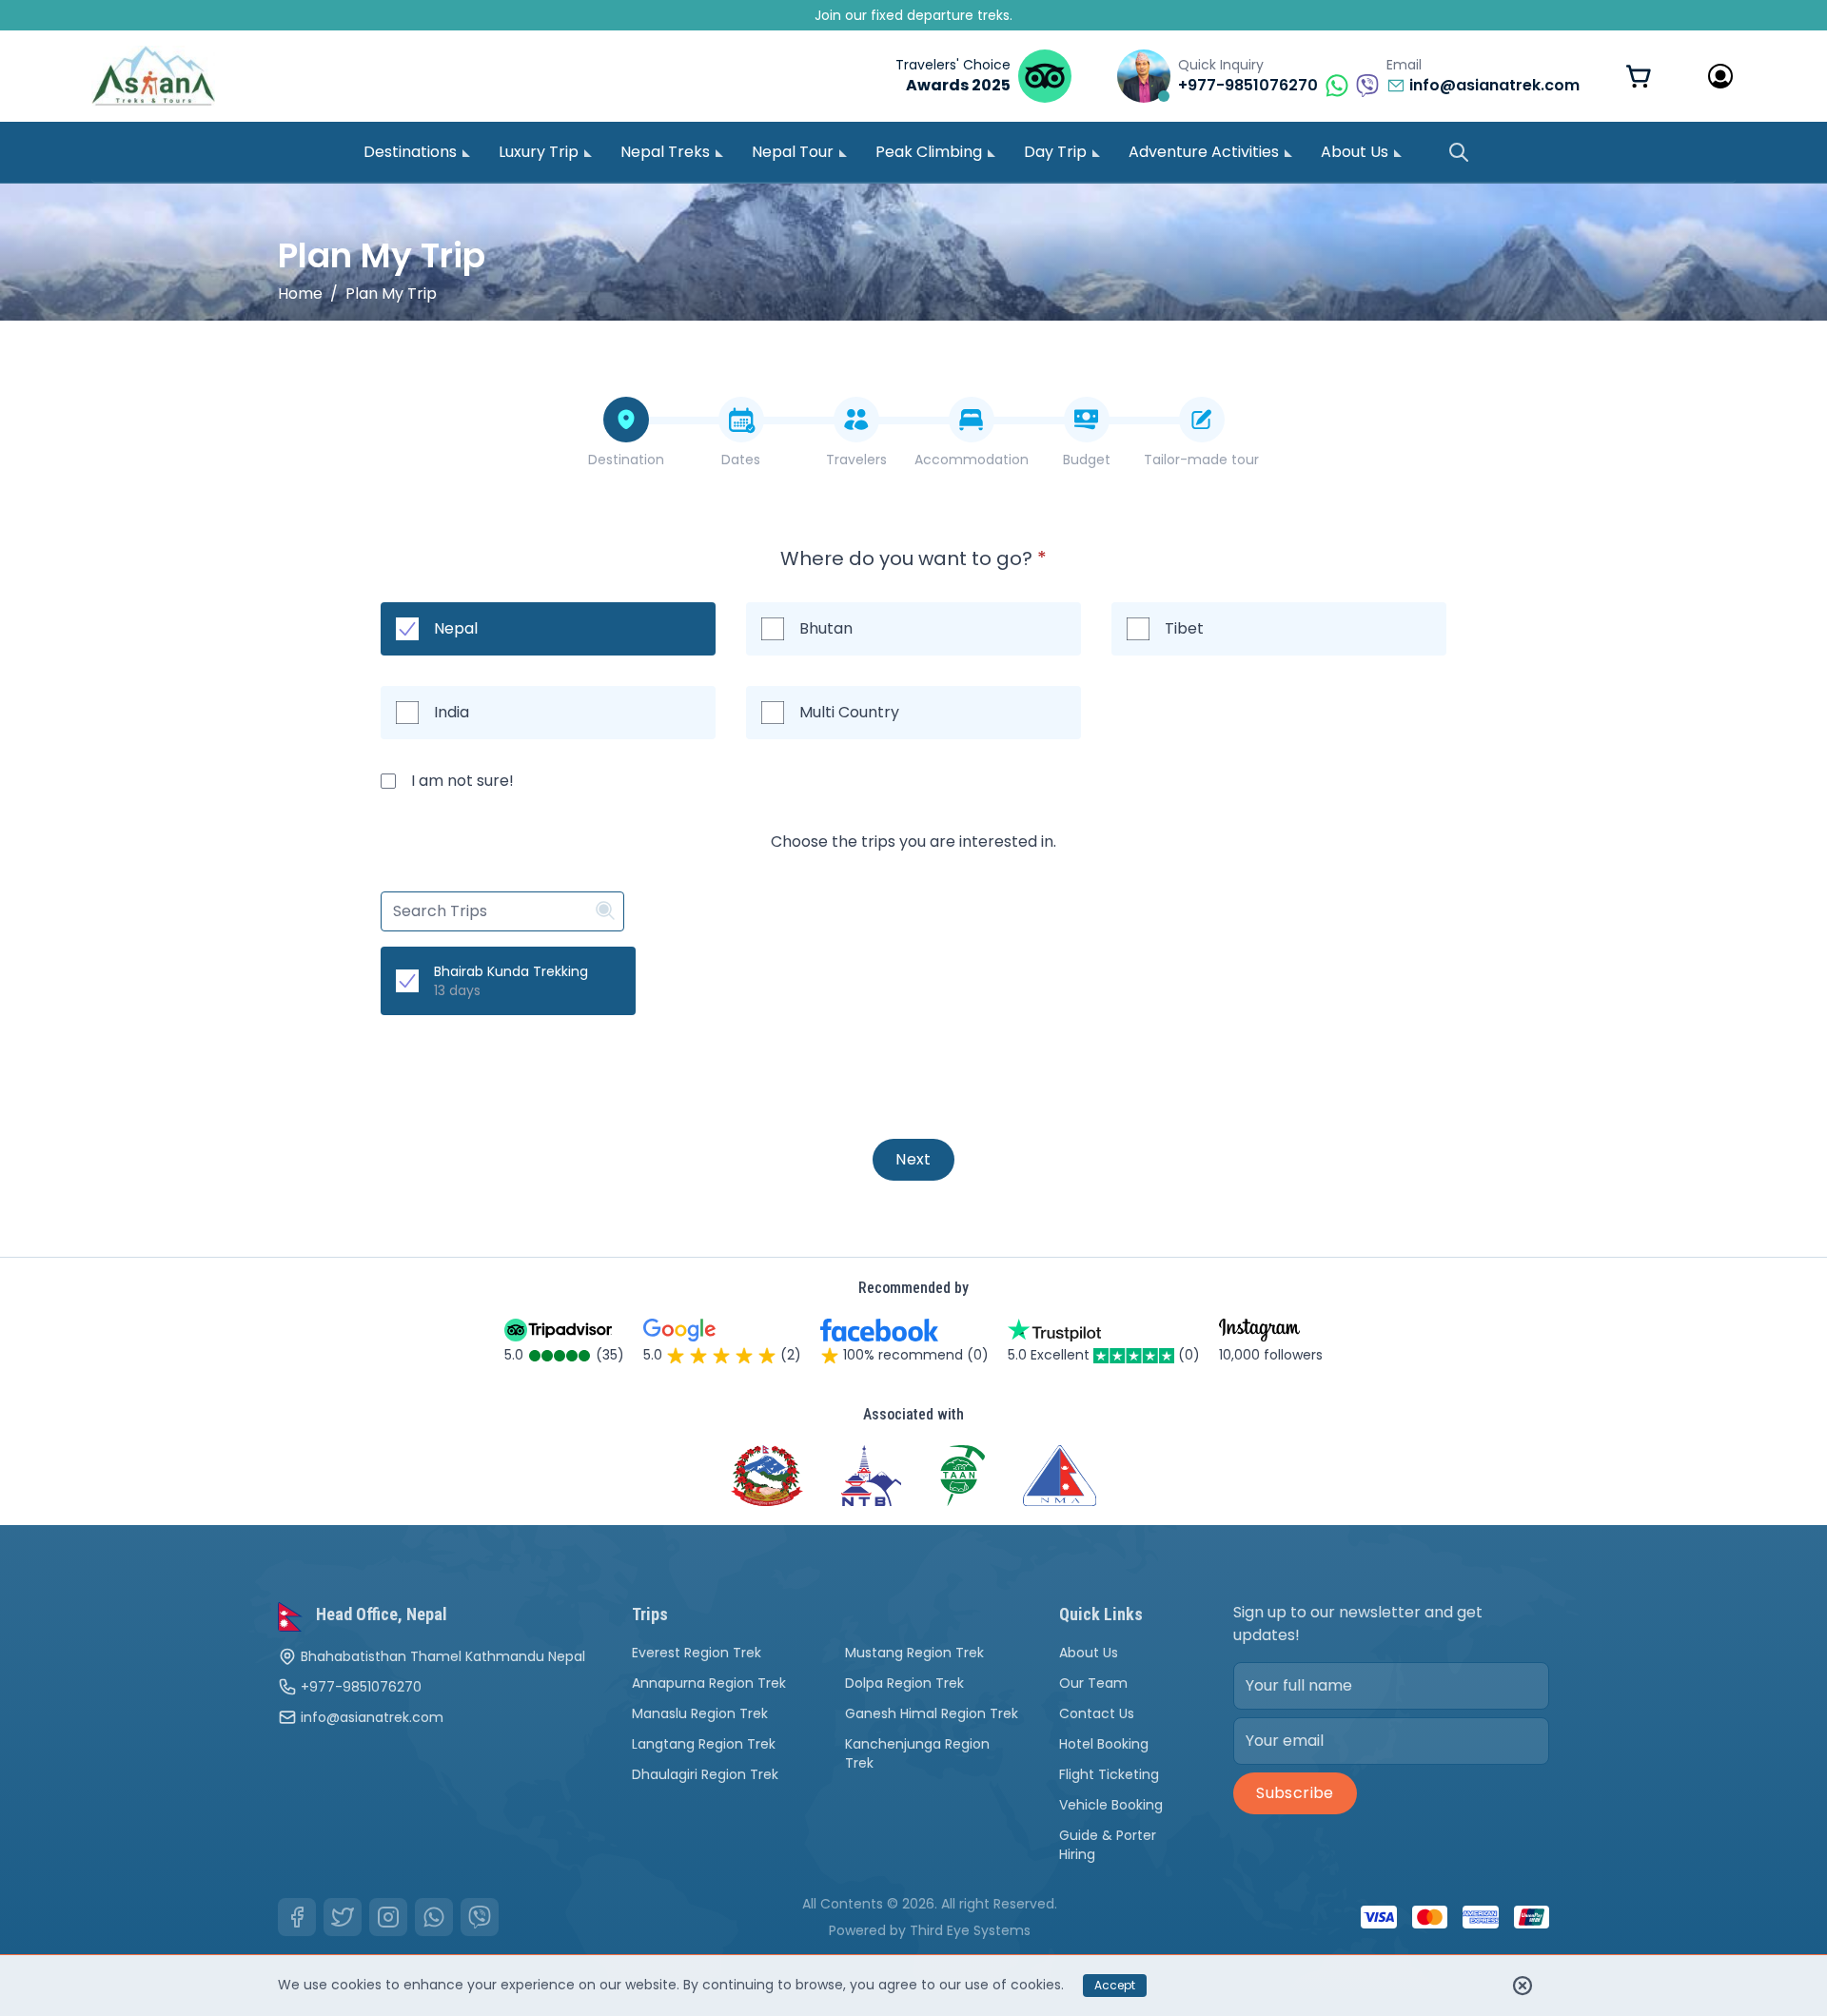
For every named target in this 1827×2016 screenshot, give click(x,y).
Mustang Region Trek (914, 1653)
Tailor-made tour (1201, 460)
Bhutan (826, 628)
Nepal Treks (665, 152)
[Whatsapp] (434, 1917)
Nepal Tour (793, 152)
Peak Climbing (929, 152)
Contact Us (1097, 1713)
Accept (1115, 1985)
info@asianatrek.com (372, 1717)
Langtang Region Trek (704, 1744)
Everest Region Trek (697, 1653)
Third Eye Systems (970, 1930)
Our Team (1093, 1683)
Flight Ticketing (1109, 1774)
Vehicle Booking (1111, 1805)
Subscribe (1295, 1793)
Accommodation (972, 460)
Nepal (456, 628)
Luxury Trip (539, 152)
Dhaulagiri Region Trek (705, 1774)
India (452, 712)
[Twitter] (343, 1917)
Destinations (410, 152)
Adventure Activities (1204, 152)
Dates (741, 460)
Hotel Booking (1104, 1744)
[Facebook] (297, 1917)
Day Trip (1055, 152)
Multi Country (849, 712)
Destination (626, 460)
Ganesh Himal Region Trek (932, 1713)
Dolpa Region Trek (904, 1683)
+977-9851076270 (361, 1687)
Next (913, 1159)
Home (300, 294)
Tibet (1184, 628)
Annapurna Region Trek (709, 1683)
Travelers (856, 460)
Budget (1087, 460)
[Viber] (480, 1917)
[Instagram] (388, 1917)
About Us (1355, 152)
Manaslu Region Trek (700, 1713)
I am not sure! (462, 781)
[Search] (1459, 152)
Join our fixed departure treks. (913, 15)
